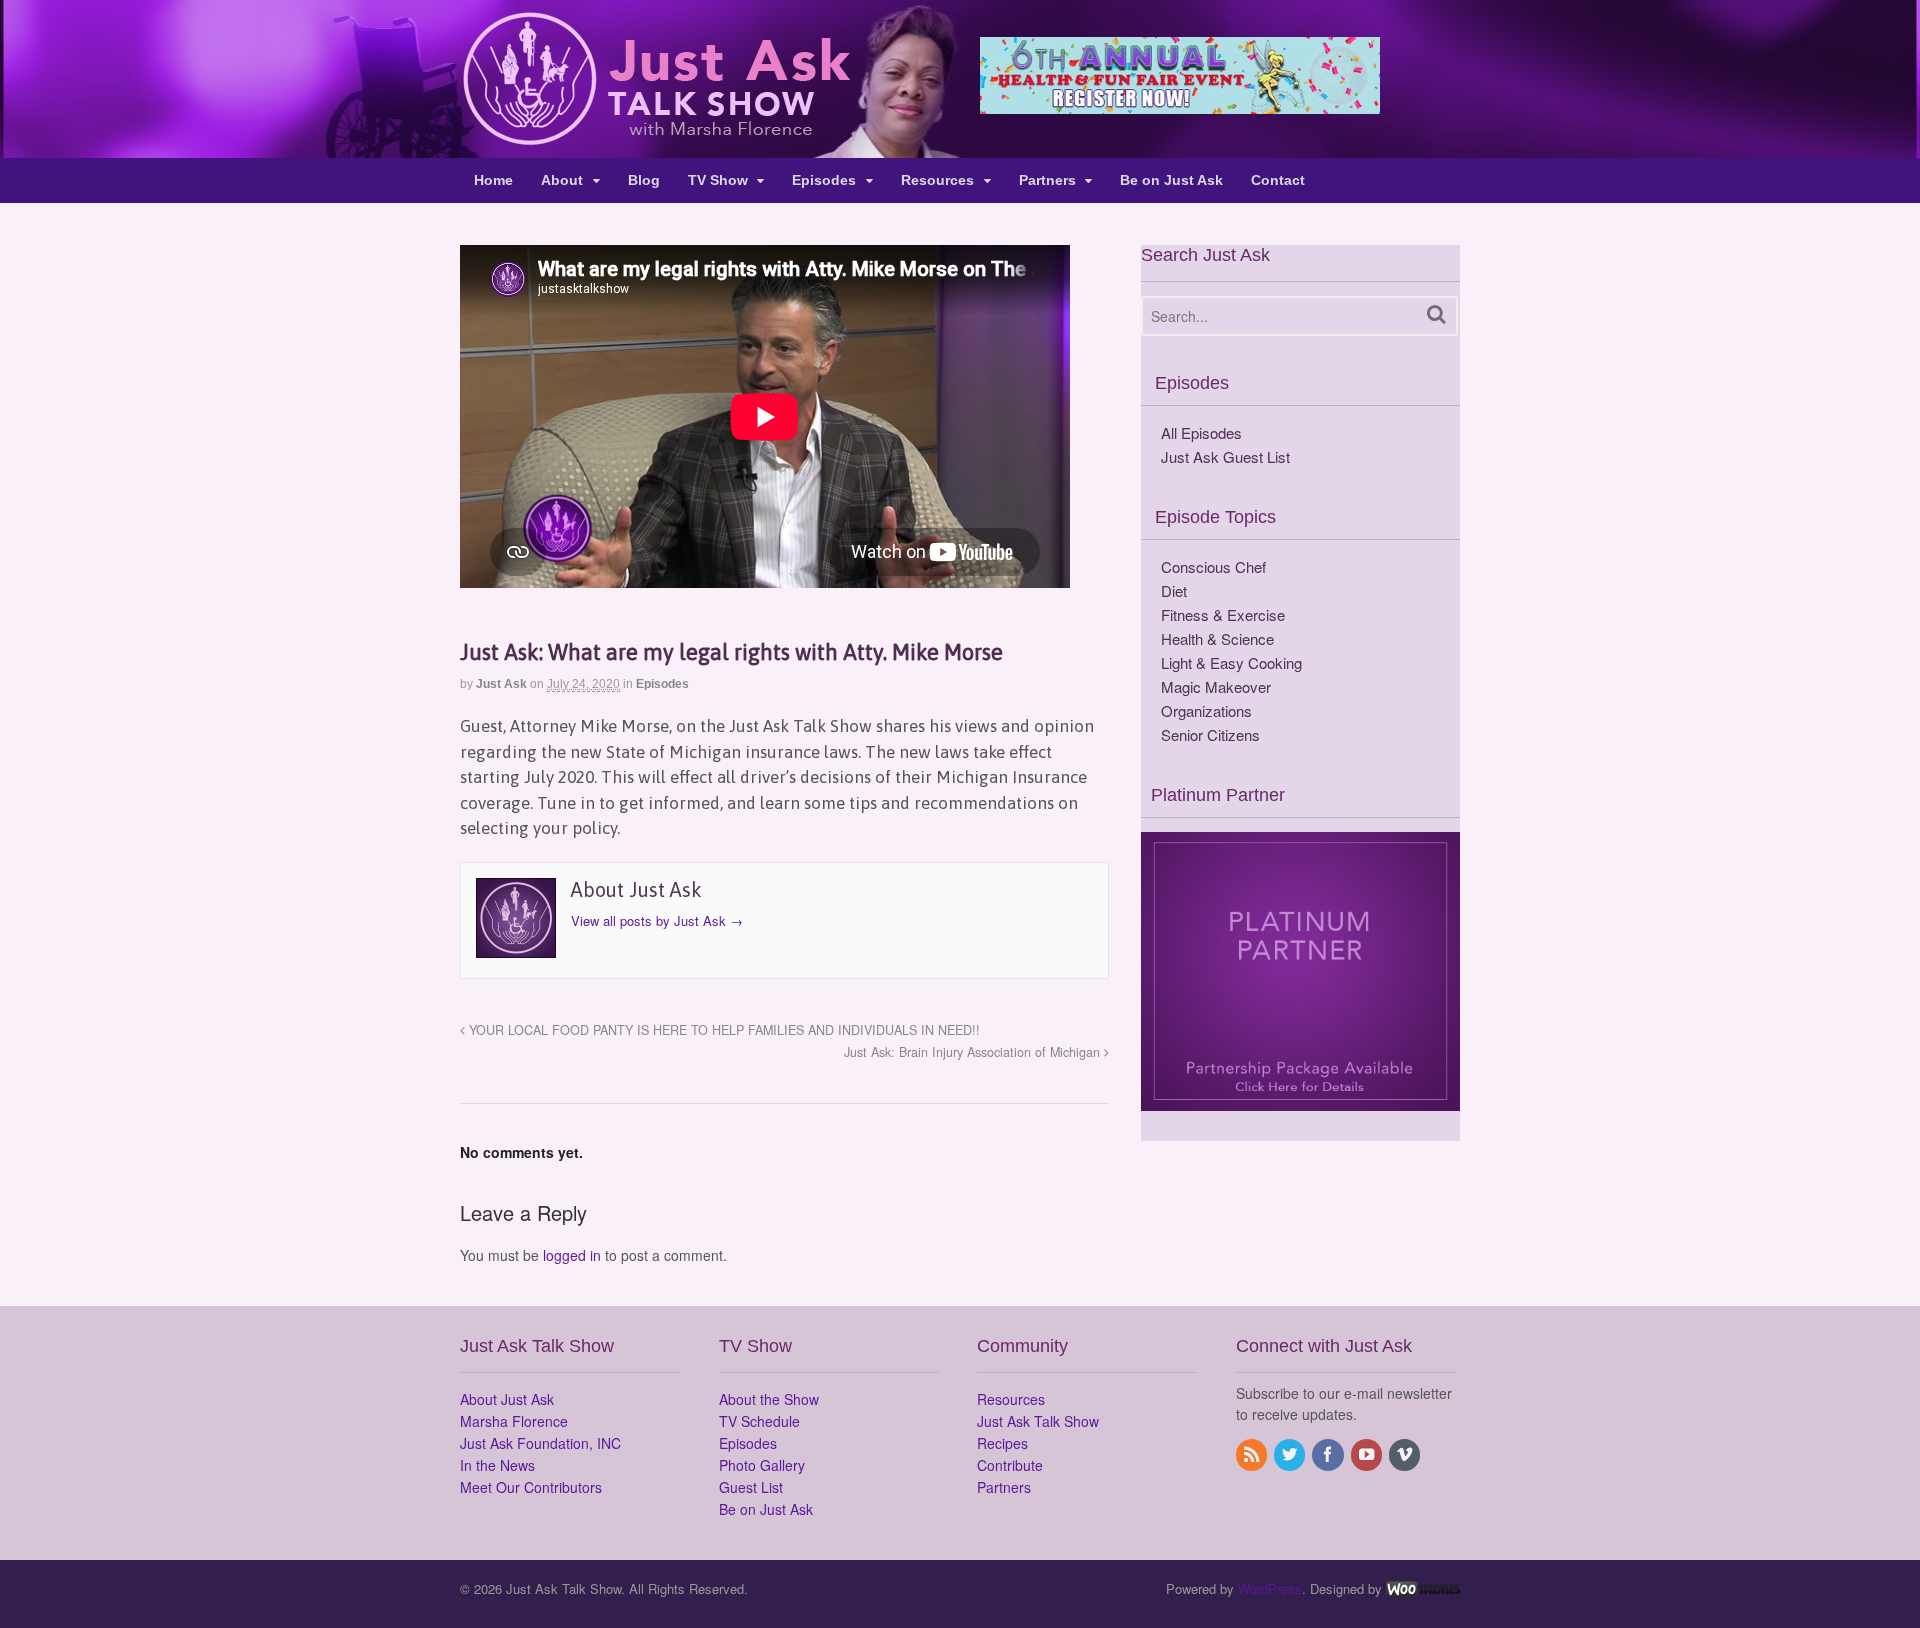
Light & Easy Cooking (1231, 662)
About (562, 180)
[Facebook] (1329, 1455)
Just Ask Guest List (1225, 456)
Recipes (1002, 1443)
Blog (644, 180)
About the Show (769, 1399)
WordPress (1270, 1588)
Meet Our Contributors (531, 1487)
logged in (572, 1255)
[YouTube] (1368, 1455)
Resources (937, 180)
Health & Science (1217, 638)
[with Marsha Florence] (655, 134)
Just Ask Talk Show (1038, 1421)
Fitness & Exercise (1223, 614)
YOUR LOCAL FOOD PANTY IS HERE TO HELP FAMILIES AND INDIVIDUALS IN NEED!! (722, 1030)
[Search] (1436, 314)
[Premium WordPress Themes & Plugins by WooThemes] (1423, 1588)
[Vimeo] (1406, 1455)
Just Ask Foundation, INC (540, 1443)
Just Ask (501, 684)
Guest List (751, 1487)
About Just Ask (507, 1399)
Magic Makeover (1216, 686)
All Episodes (1201, 432)
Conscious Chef (1213, 566)
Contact (1278, 180)
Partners (1047, 180)
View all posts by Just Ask (657, 920)
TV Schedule (759, 1421)
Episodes (824, 180)
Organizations (1206, 710)
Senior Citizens (1210, 734)
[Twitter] (1291, 1455)
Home (493, 180)
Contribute (1010, 1465)
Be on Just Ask (1171, 180)
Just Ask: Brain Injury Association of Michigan (974, 1052)
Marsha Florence (514, 1421)
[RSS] (1253, 1455)
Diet (1174, 590)
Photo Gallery (762, 1465)
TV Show (718, 180)
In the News (497, 1465)
